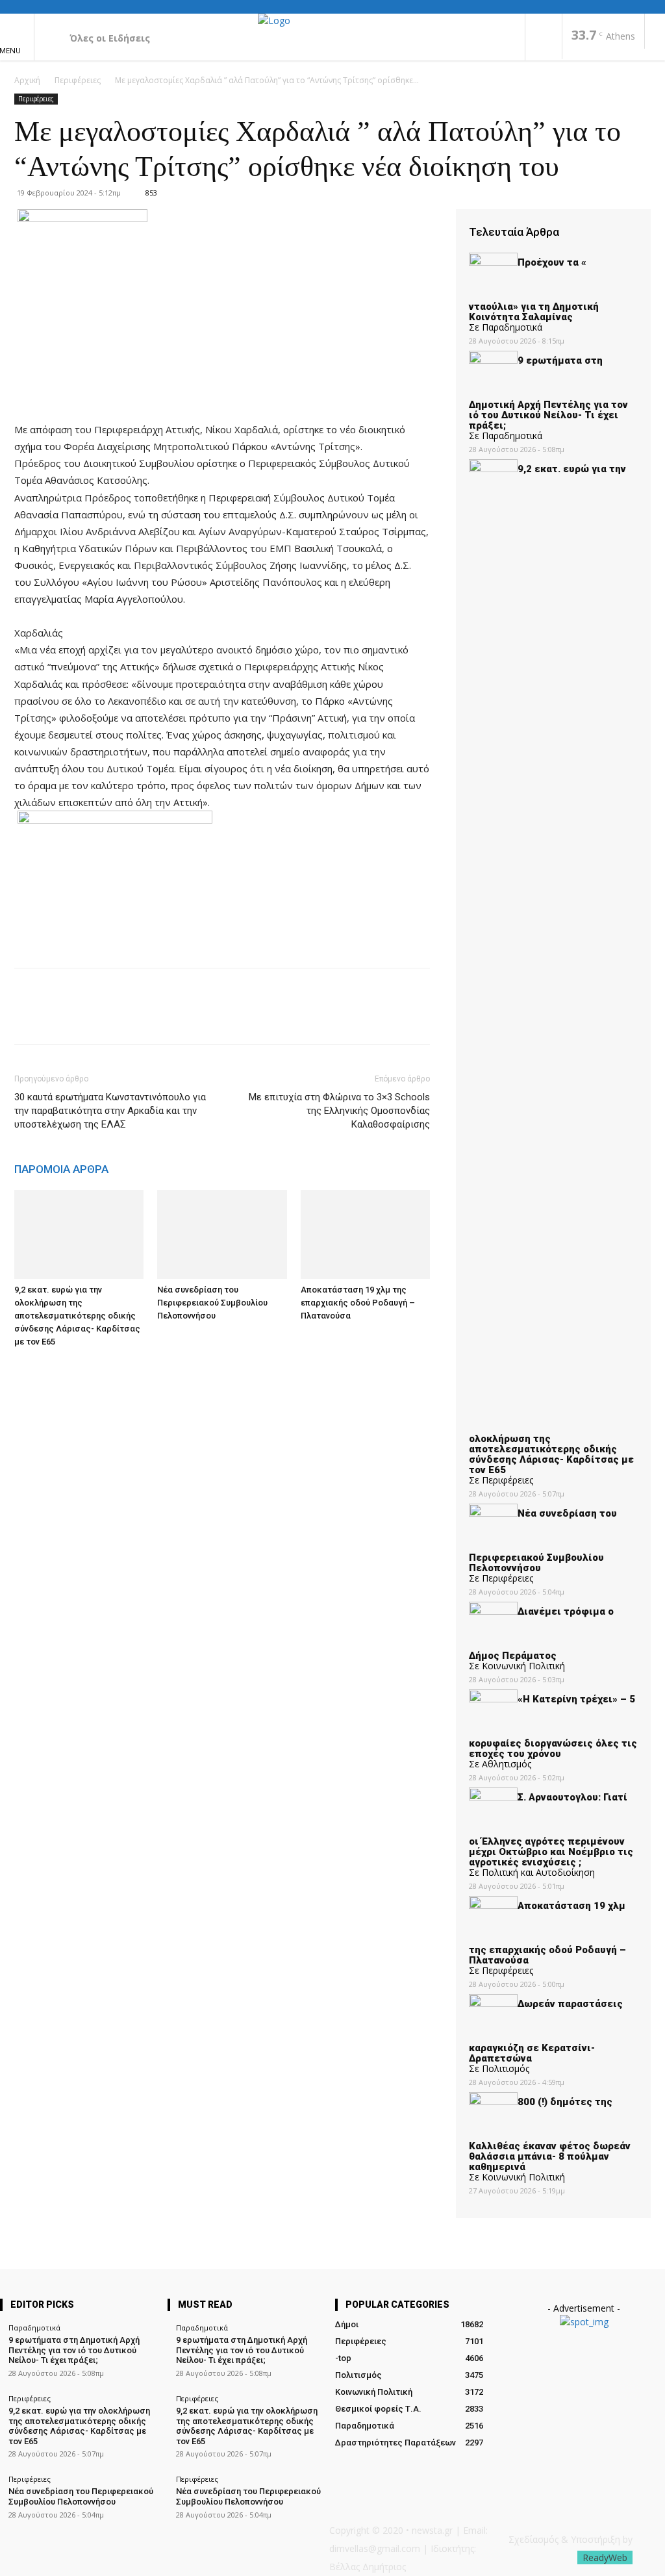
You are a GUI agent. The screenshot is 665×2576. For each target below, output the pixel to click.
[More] (147, 1018)
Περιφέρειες (78, 80)
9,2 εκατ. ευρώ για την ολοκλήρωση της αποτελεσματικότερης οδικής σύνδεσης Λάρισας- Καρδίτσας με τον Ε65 (77, 1316)
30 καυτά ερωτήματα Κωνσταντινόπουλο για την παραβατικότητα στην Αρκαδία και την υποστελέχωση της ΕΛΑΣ (110, 1111)
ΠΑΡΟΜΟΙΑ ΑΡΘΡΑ (61, 1169)
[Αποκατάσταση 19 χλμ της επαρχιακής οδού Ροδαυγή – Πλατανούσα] (365, 1234)
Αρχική (27, 80)
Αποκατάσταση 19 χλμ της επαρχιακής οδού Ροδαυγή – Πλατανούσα (358, 1303)
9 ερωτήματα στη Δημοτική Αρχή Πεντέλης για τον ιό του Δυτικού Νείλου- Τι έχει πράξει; (74, 2350)
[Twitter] (57, 1018)
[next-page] (25, 1366)
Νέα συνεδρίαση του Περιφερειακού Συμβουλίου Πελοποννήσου (212, 1303)
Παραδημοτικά (34, 2328)
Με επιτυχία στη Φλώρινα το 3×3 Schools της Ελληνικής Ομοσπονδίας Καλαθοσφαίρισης (339, 1111)
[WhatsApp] (117, 1018)
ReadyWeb (605, 2557)
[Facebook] (544, 38)
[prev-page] (18, 1366)
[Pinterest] (87, 1018)
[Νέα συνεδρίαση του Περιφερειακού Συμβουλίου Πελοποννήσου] (222, 1234)
